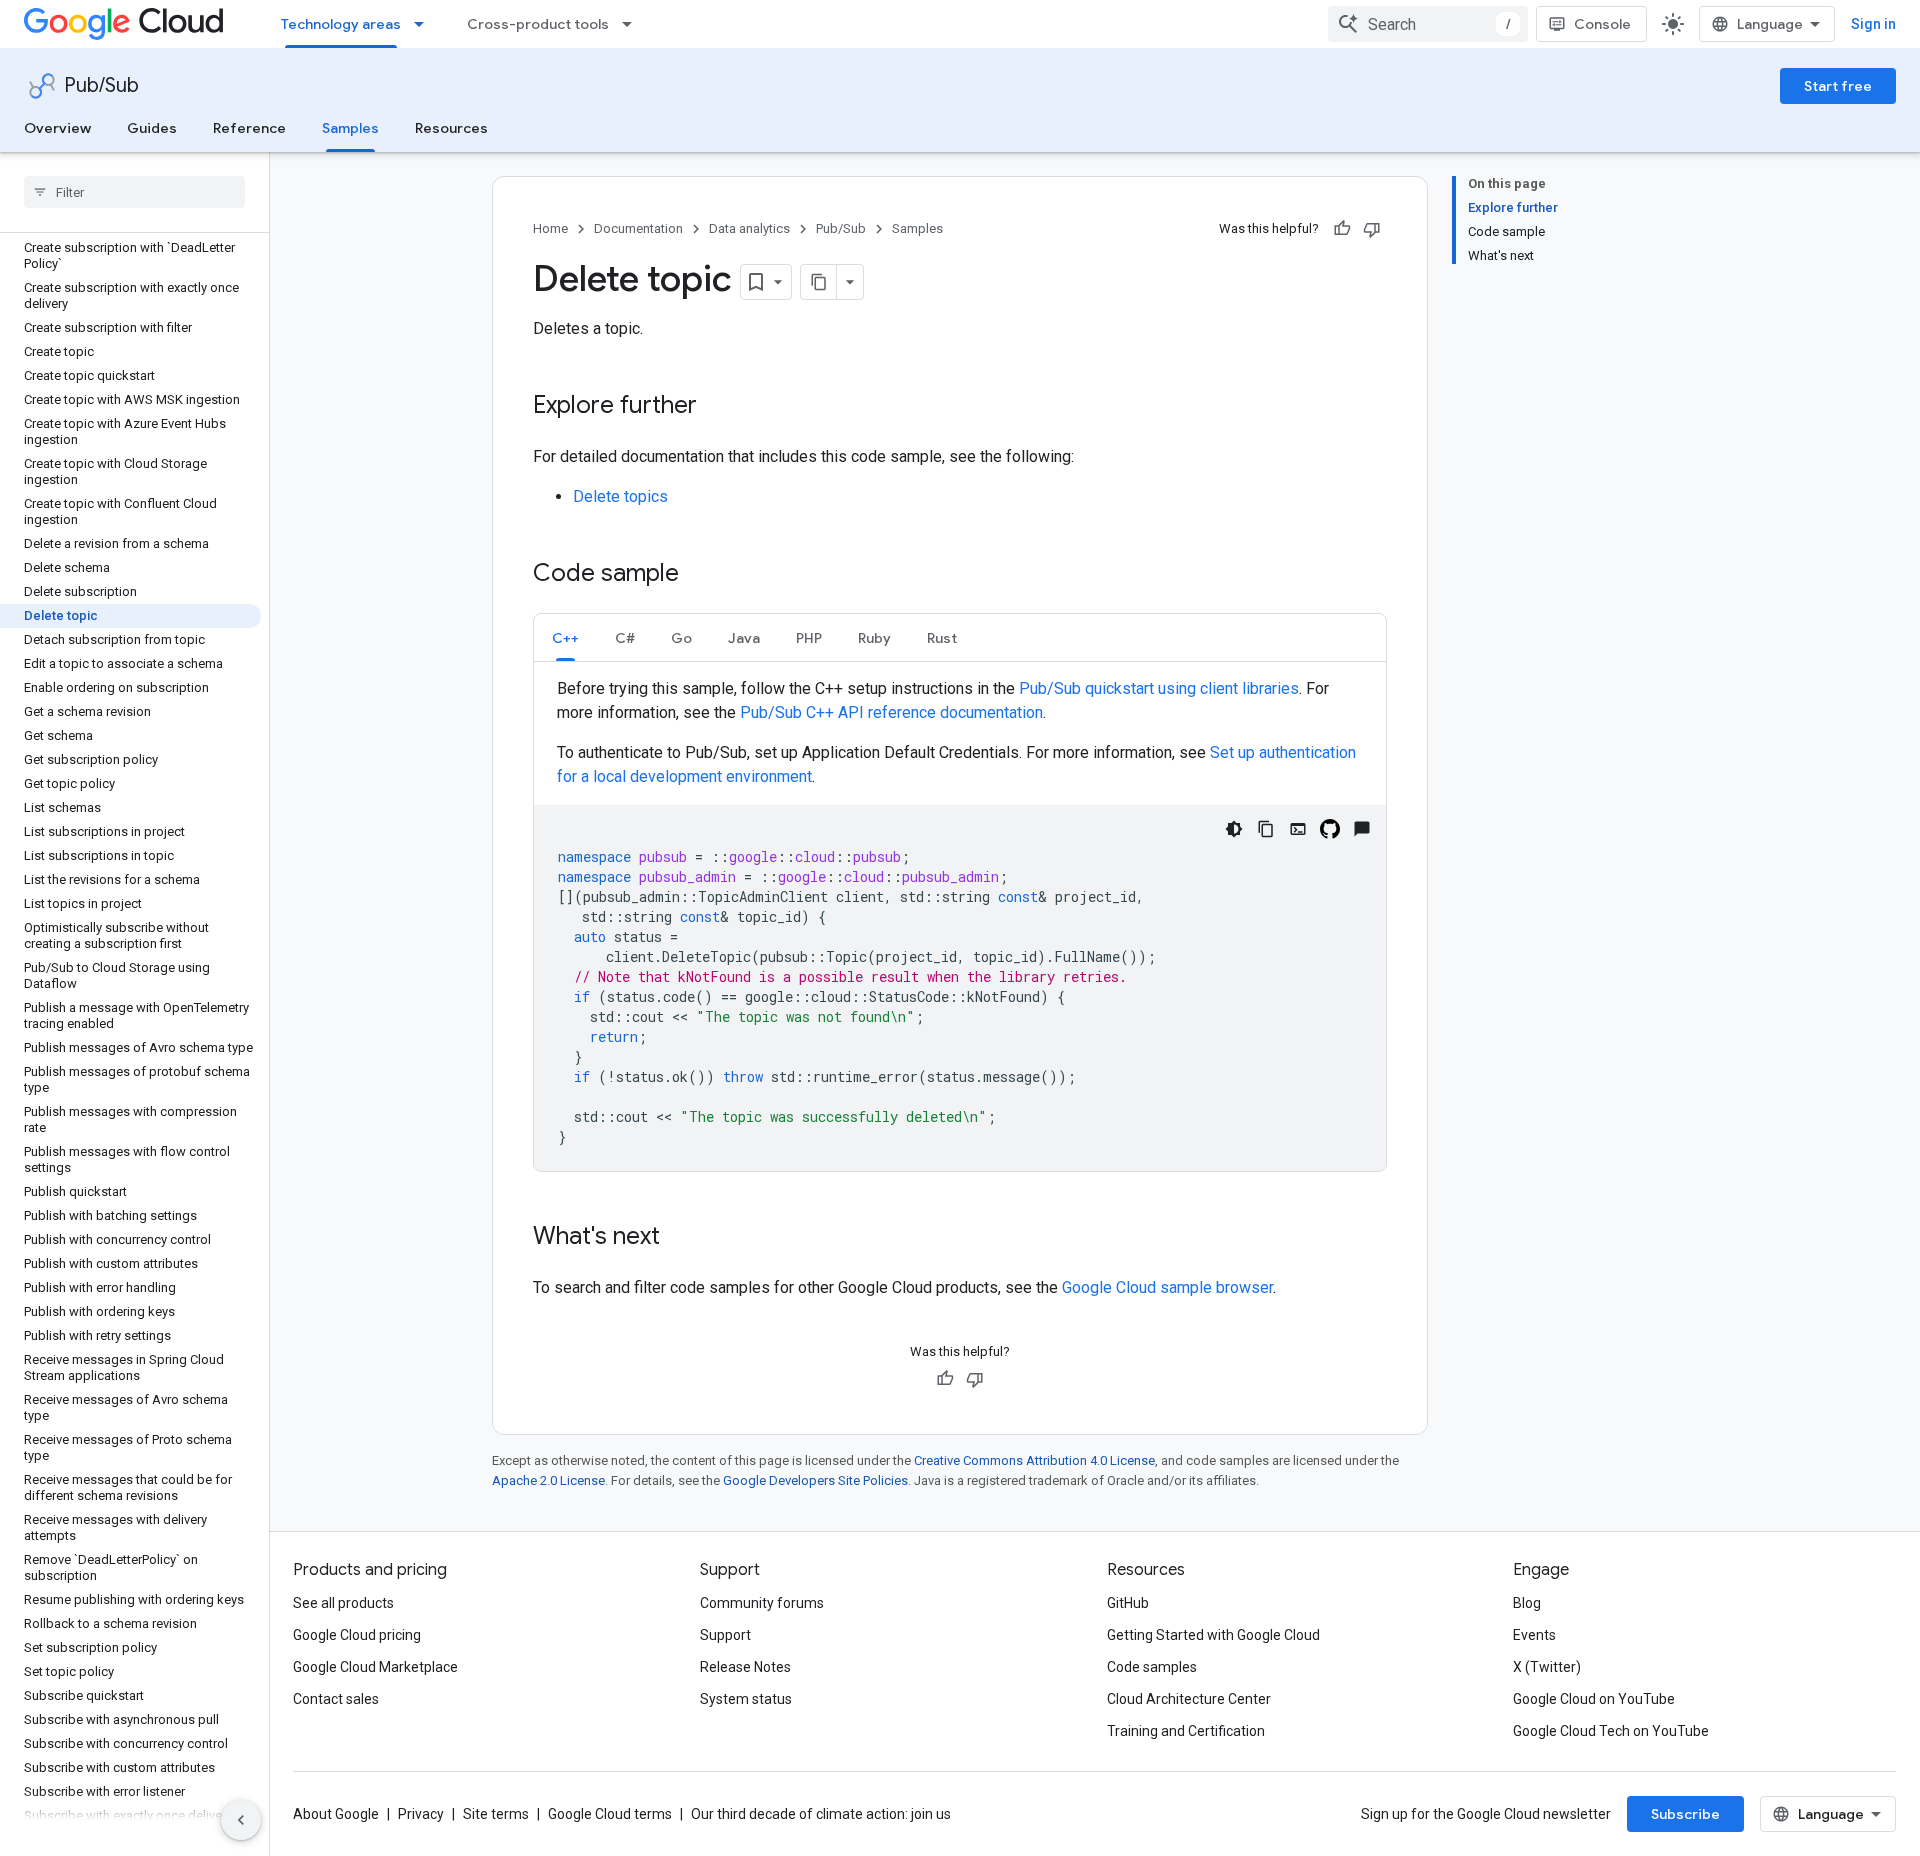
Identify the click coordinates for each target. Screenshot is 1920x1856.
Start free (1838, 86)
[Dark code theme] (1234, 829)
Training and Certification (1186, 1731)
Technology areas (341, 24)
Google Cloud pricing (357, 1635)
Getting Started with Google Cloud (1213, 1635)
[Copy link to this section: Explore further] (717, 407)
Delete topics (620, 496)
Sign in (1873, 24)
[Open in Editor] (1298, 829)
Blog (1527, 1603)
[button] (565, 637)
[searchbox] (134, 192)
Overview (57, 128)
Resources (451, 128)
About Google (336, 1814)
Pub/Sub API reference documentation (891, 712)
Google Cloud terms (610, 1814)
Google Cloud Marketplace (375, 1667)
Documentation (638, 228)
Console (1602, 24)
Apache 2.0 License (548, 1480)
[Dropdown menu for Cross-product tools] (633, 24)
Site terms (496, 1814)
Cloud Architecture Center (1189, 1699)
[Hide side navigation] (241, 1820)
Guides (152, 128)
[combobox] (1428, 24)
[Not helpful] (1372, 229)
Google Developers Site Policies (815, 1480)
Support (725, 1635)
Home (550, 228)
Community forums (762, 1603)
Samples (350, 128)
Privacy (421, 1814)
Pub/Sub (101, 85)
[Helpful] (1342, 229)
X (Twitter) (1547, 1667)
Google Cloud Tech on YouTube (1611, 1731)
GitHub (1128, 1603)
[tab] (565, 637)
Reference (249, 128)
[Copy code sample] (1266, 829)
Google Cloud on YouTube (1594, 1699)
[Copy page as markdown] (819, 282)
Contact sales (336, 1699)
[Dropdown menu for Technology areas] (425, 24)
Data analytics (749, 228)
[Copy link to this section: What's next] (680, 1238)
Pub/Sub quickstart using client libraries (1159, 688)
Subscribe (1685, 1814)
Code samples (1152, 1667)
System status (746, 1699)
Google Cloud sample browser (1167, 1287)
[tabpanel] (960, 924)
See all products (343, 1603)
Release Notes (745, 1667)
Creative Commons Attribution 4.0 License (1034, 1460)
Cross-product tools (538, 24)
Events (1534, 1635)
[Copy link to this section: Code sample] (699, 575)
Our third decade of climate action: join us (821, 1814)
